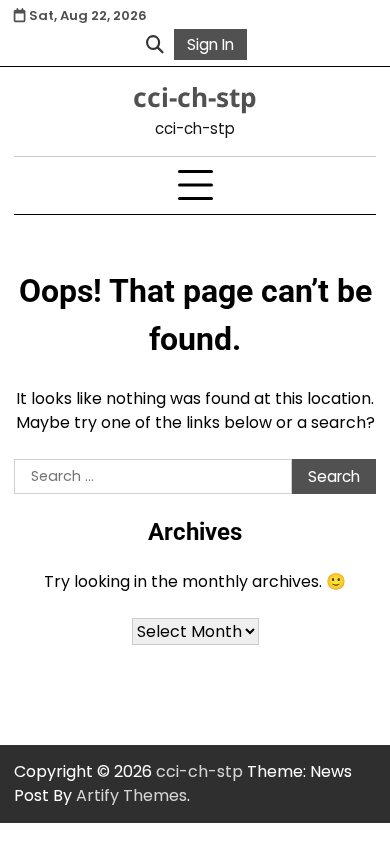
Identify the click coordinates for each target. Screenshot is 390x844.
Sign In (210, 44)
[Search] (155, 44)
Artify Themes (131, 795)
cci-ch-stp (195, 97)
